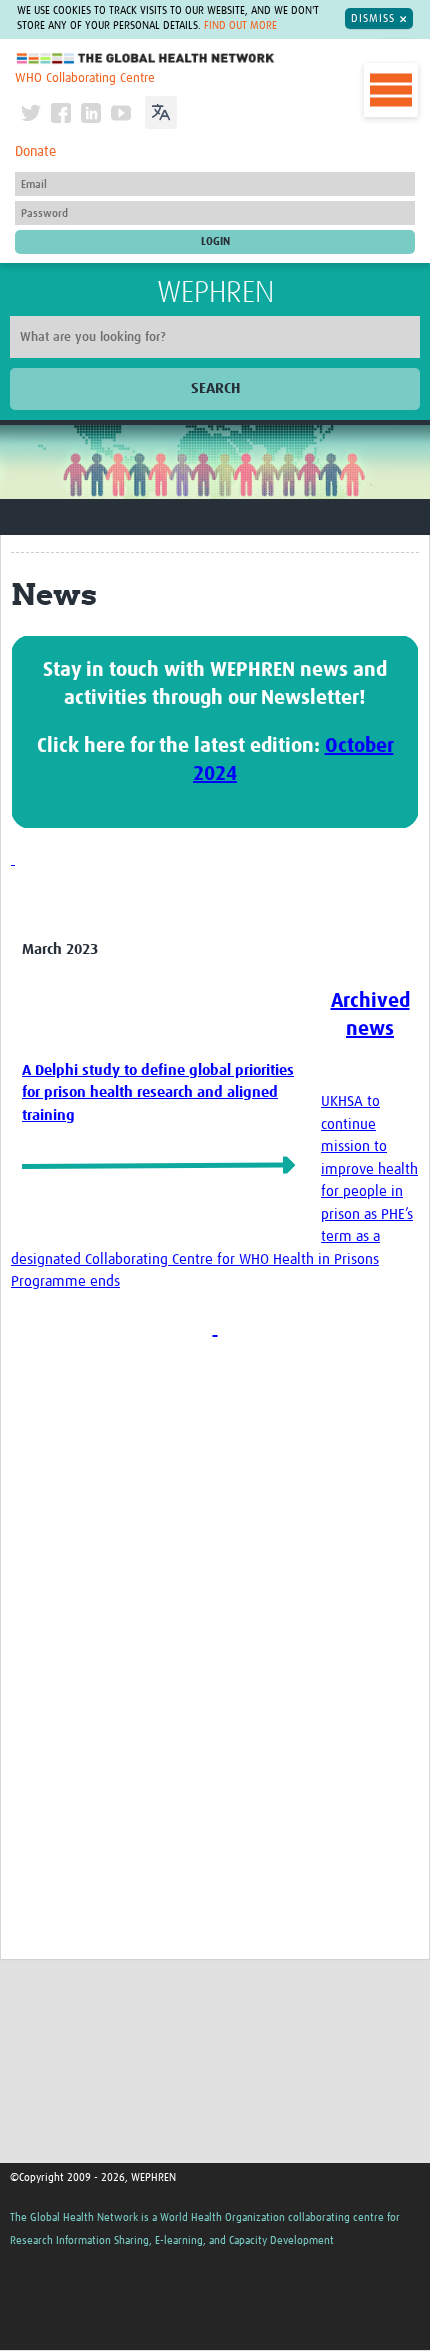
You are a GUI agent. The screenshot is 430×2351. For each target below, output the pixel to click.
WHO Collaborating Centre (85, 78)
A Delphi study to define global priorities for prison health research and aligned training (158, 1093)
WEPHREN (215, 293)
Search (215, 388)
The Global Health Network (146, 58)
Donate (35, 152)
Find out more (240, 26)
